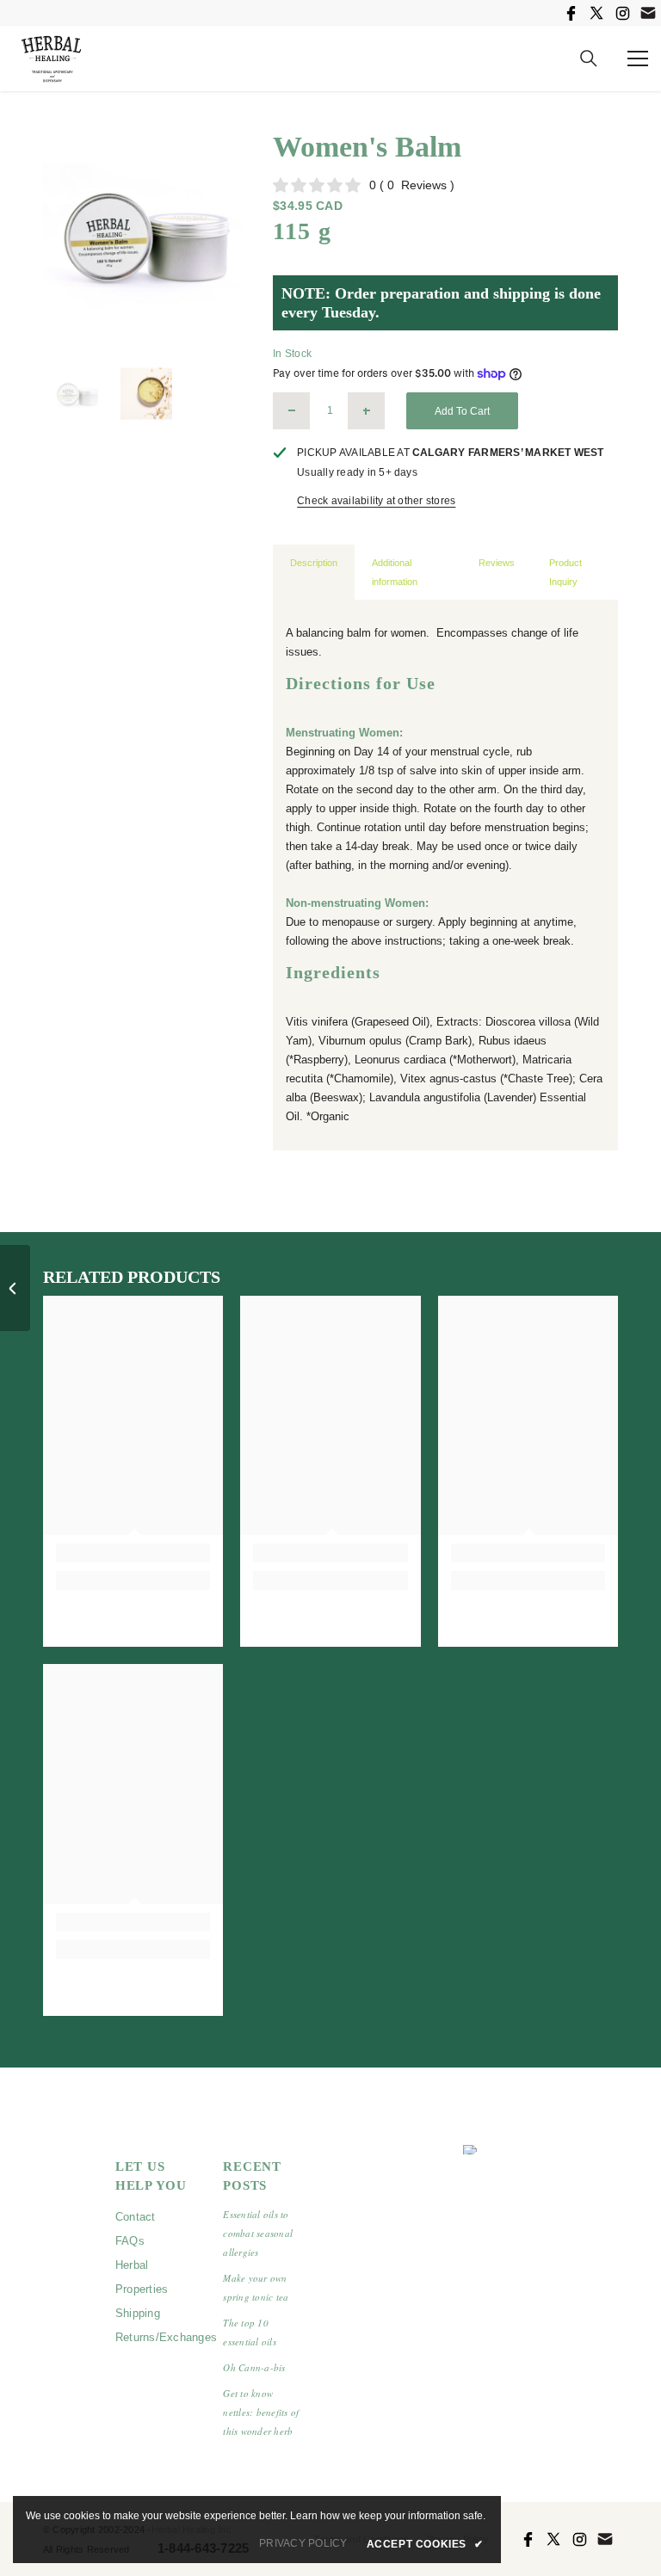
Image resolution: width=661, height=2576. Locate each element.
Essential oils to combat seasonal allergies (258, 2233)
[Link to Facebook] (571, 13)
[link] (133, 1553)
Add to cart (462, 411)
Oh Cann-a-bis (254, 2367)
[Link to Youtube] (648, 13)
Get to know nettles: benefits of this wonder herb (261, 2412)
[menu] (638, 59)
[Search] (589, 59)
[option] (145, 237)
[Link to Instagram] (622, 13)
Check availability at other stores (376, 501)
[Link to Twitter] (596, 13)
